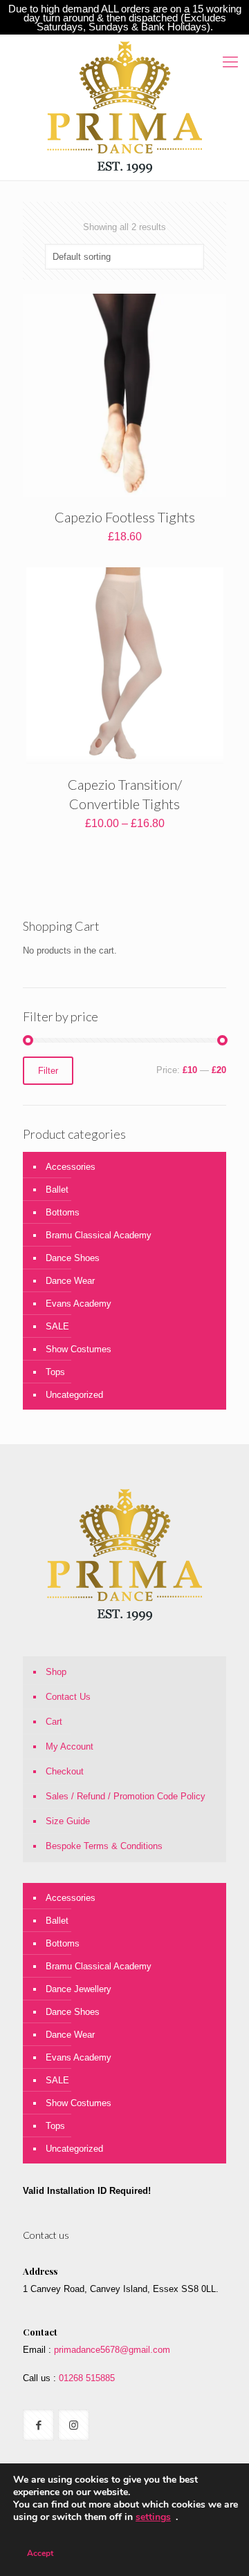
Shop (56, 1672)
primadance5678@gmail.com (112, 2350)
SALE (57, 1326)
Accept (40, 2553)
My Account (70, 1746)
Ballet (57, 1190)
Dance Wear (70, 1281)
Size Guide (68, 1821)
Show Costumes (79, 1349)
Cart (54, 1722)
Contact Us (68, 1697)
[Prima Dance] (124, 107)
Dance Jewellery (79, 1989)
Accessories (71, 1167)
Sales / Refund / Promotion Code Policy (126, 1796)
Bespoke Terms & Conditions (104, 1846)
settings (153, 2517)
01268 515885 (85, 2378)
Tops (55, 1372)
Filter (48, 1071)
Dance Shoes (73, 1258)
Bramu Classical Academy (99, 1235)
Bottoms (63, 1212)
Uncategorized (74, 1395)
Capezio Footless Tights (125, 517)
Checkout (65, 1771)
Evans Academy (79, 1304)
